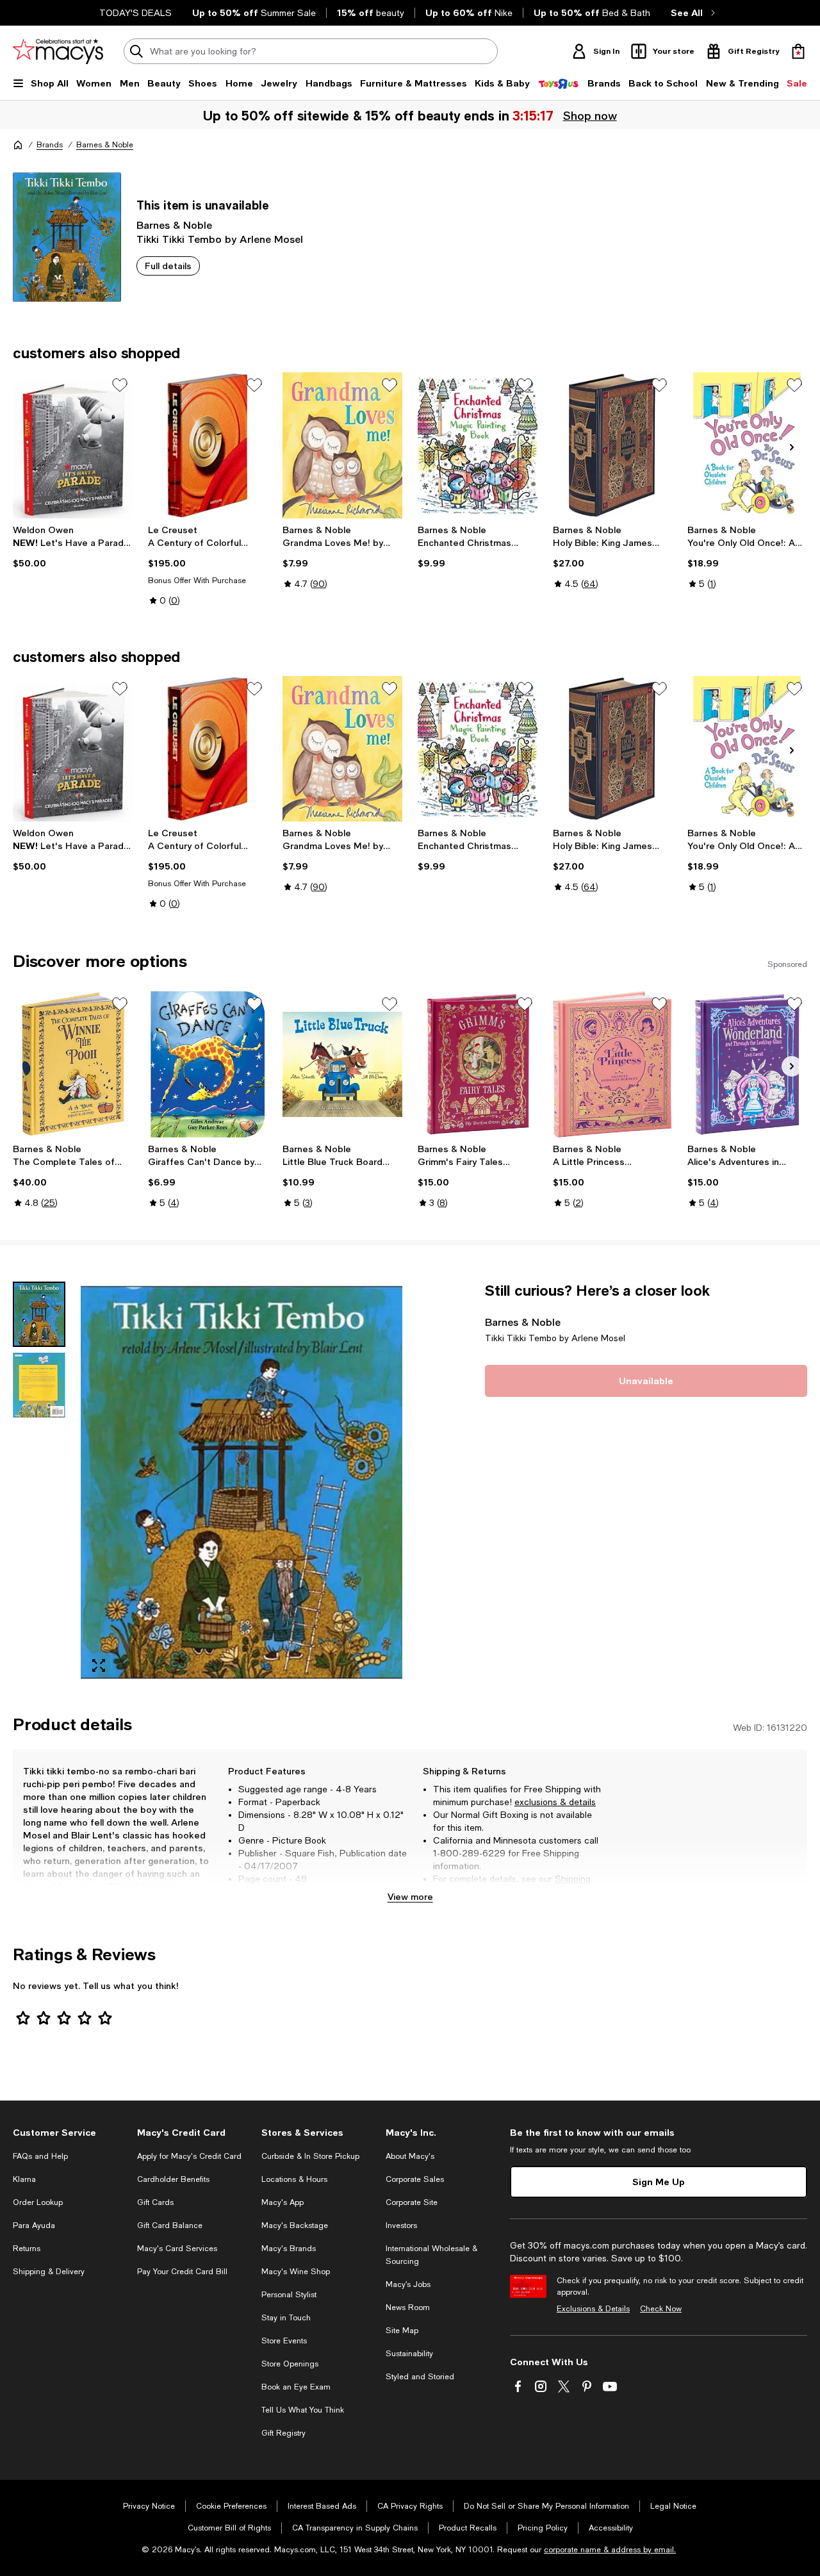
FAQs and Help (40, 2156)
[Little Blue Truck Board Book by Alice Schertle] (342, 1064)
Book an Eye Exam (296, 2387)
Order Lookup (38, 2202)
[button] (208, 1483)
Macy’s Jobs (408, 2284)
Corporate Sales (415, 2179)
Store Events (284, 2341)
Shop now (590, 115)
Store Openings (290, 2364)
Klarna (24, 2179)
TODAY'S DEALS (135, 13)
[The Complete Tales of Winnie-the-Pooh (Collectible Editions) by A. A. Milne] (73, 1064)
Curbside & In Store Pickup (310, 2156)
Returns (467, 1892)
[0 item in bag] (798, 51)
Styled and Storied (420, 2377)
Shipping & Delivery (49, 2272)
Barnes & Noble (105, 145)
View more (410, 1896)
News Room (408, 2308)
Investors (401, 2225)
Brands (50, 145)
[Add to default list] (120, 385)
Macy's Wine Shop (296, 2272)
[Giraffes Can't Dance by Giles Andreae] (208, 1064)
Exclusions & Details (593, 2309)
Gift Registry (283, 2433)
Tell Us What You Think (303, 2410)
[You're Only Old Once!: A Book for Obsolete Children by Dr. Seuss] (747, 445)
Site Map (402, 2331)
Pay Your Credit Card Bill (182, 2272)
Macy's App (283, 2202)
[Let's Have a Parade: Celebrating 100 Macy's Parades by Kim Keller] (73, 445)
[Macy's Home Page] (58, 51)
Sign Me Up (659, 2182)
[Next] (792, 447)
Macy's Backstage (295, 2225)
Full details (168, 266)
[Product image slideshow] (242, 1483)
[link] (73, 547)
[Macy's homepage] (18, 145)
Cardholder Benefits (173, 2179)
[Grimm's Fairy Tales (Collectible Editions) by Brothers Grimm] (478, 1064)
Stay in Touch (286, 2318)
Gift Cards (155, 2202)
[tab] (39, 1314)
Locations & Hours (294, 2179)
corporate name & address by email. (610, 2550)
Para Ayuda (34, 2225)
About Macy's (410, 2156)
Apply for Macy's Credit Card (189, 2156)
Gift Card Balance (170, 2225)
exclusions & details (555, 1802)
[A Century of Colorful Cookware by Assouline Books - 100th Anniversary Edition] (208, 445)
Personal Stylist (289, 2295)
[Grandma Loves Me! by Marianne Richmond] (342, 445)
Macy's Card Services (177, 2249)
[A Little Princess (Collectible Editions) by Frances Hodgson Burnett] (613, 1064)
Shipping (573, 1879)
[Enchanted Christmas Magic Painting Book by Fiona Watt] (478, 445)
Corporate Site (412, 2202)
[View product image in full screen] (99, 1665)
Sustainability (409, 2354)
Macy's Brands (289, 2249)
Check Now (661, 2309)
